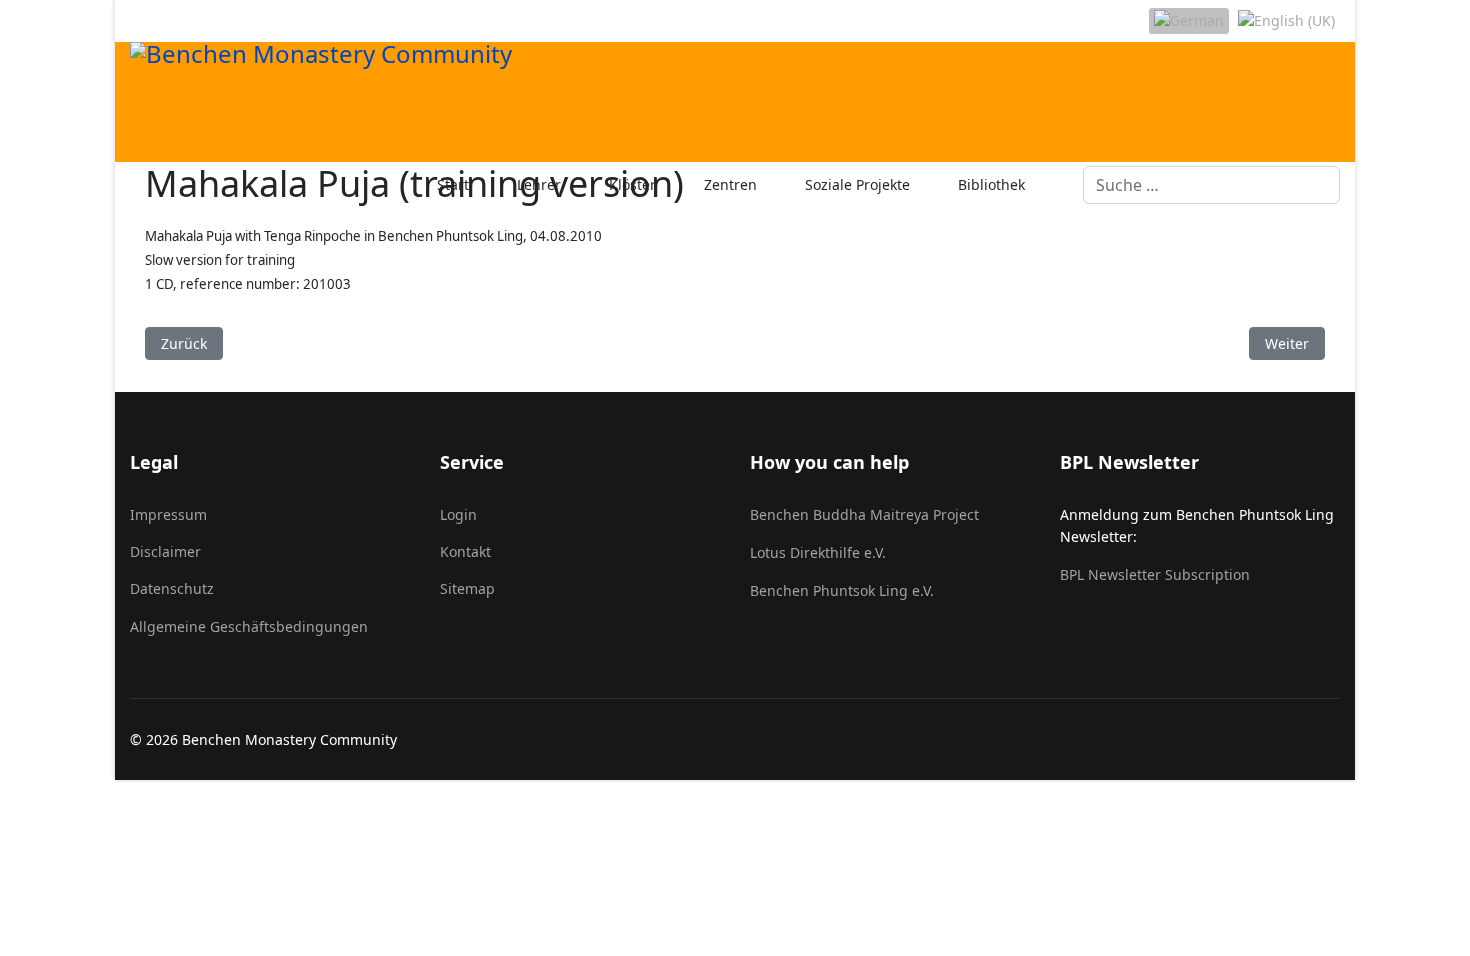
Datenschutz (172, 588)
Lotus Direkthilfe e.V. (818, 552)
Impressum (168, 514)
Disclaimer (165, 551)
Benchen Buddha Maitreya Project (864, 514)
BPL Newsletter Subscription (1155, 574)
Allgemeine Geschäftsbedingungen (249, 626)
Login (458, 514)
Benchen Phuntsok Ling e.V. (842, 590)
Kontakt (465, 551)
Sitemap (467, 588)
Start (453, 184)
